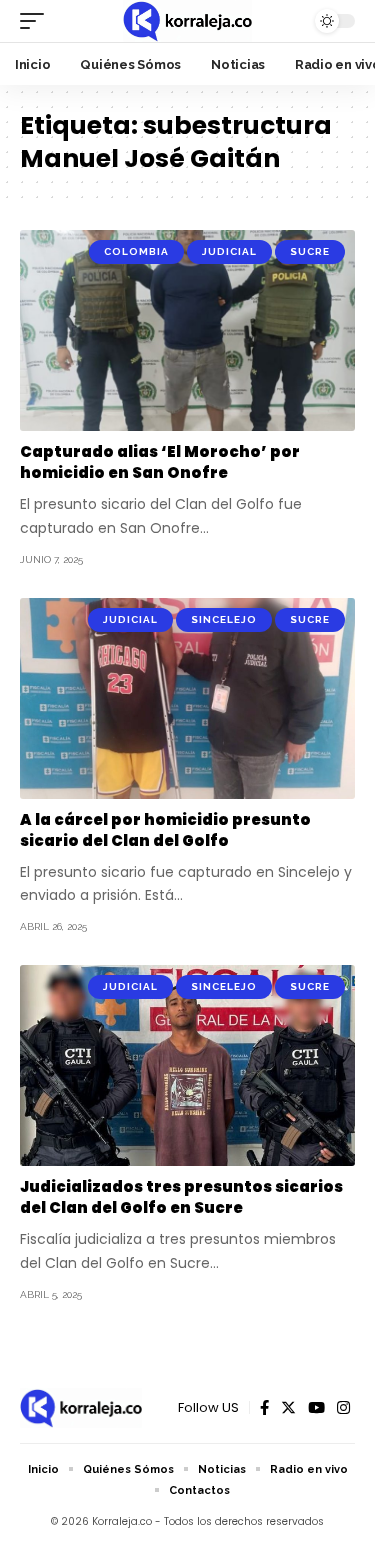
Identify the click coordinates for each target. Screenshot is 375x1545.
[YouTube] (316, 1408)
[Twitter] (288, 1408)
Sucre (310, 251)
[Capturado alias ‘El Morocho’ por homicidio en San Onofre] (187, 330)
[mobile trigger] (37, 21)
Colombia (136, 251)
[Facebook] (264, 1408)
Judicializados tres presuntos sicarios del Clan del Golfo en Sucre (181, 1197)
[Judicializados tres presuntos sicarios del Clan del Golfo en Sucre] (187, 1065)
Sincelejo (224, 619)
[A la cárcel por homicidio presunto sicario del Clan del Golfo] (187, 698)
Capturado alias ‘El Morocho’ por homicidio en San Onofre (160, 462)
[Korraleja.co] (187, 21)
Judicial (229, 251)
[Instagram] (343, 1408)
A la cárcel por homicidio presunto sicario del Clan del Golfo (165, 830)
